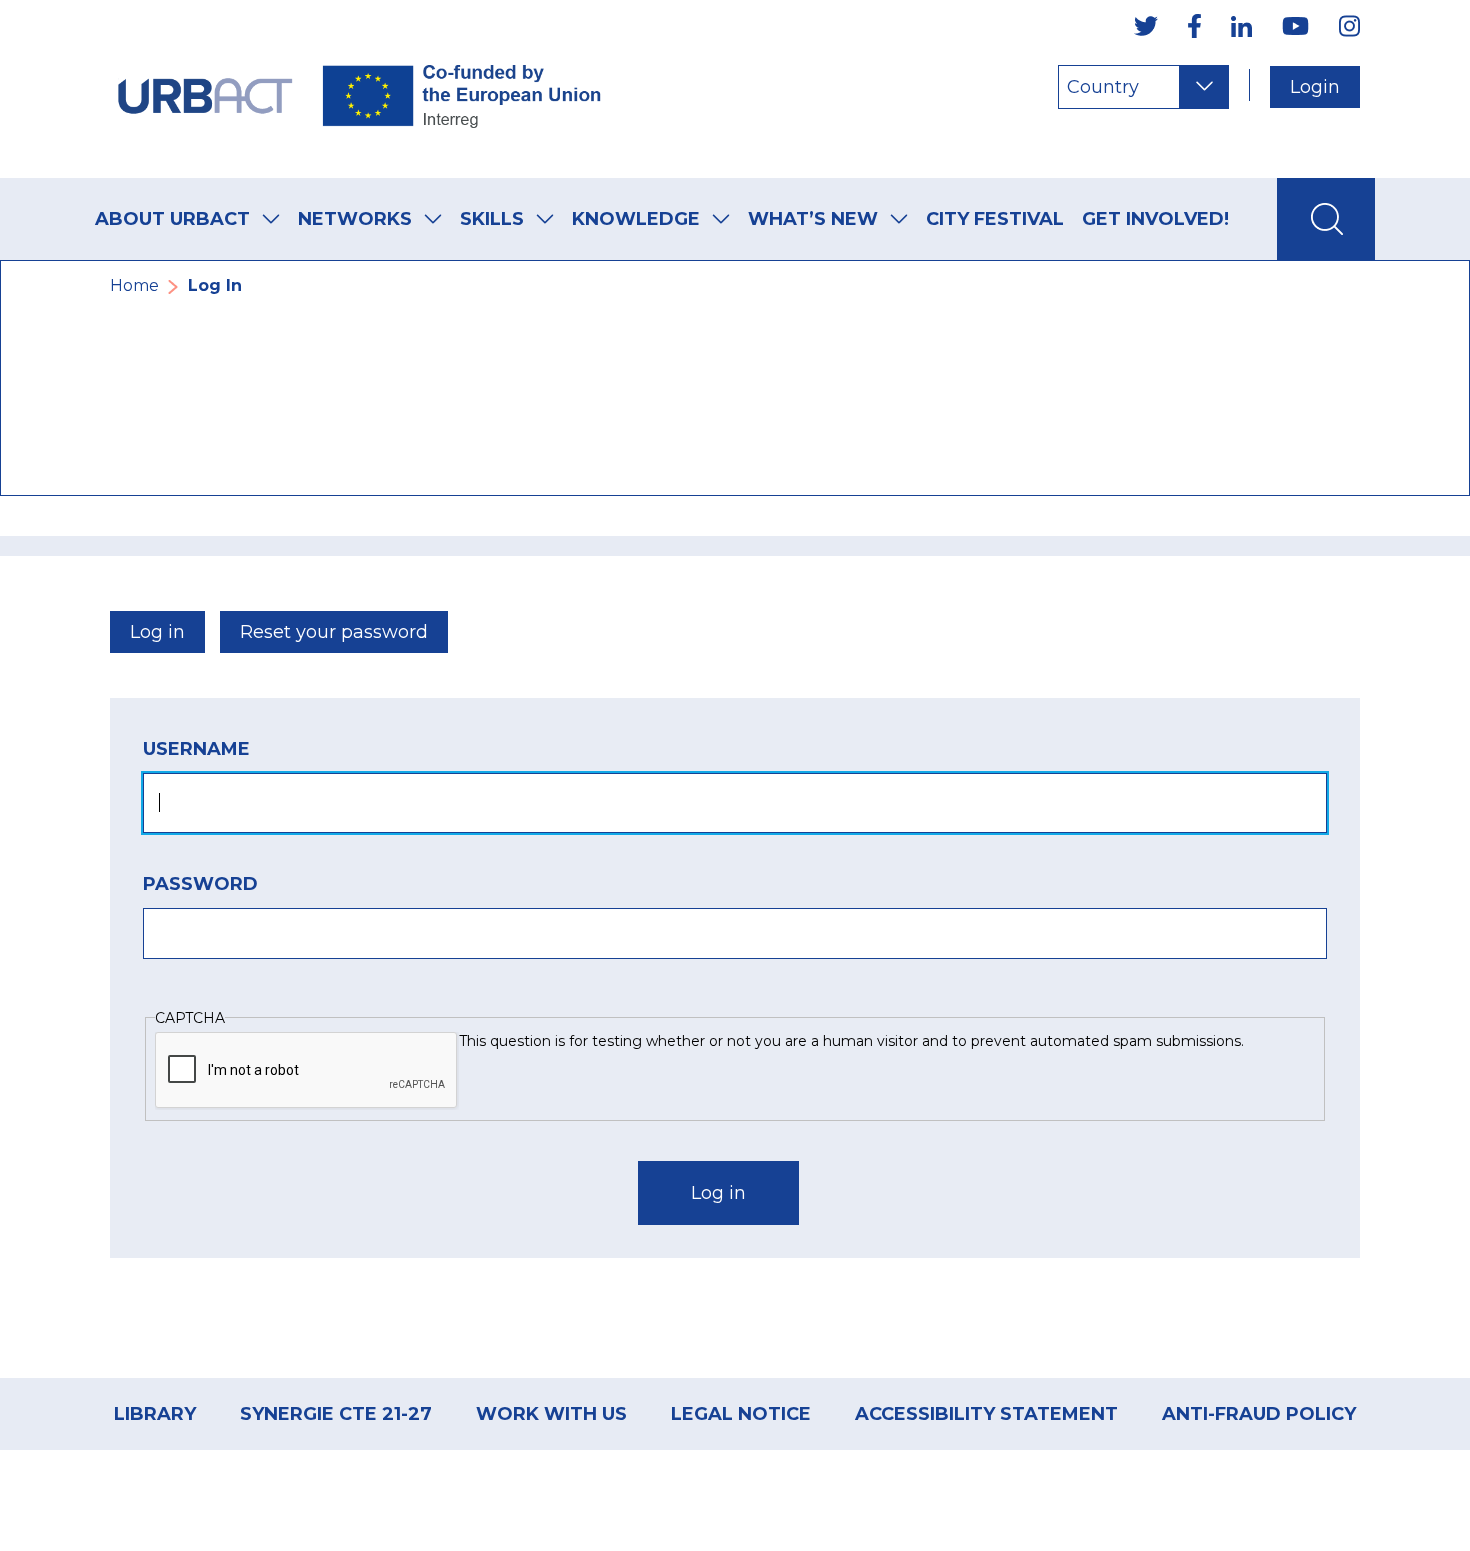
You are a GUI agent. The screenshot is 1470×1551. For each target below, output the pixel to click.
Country (1103, 87)
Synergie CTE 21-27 (336, 1414)
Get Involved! (1155, 219)
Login (1315, 87)
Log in (157, 632)
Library (155, 1414)
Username (196, 749)
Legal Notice (741, 1414)
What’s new (813, 219)
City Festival (995, 219)
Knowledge (636, 219)
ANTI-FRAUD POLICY (1259, 1414)
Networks (355, 219)
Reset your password (334, 632)
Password (200, 884)
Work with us (551, 1414)
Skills (492, 219)
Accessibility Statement (986, 1414)
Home (134, 285)
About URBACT (172, 219)
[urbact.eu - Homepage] (360, 89)
